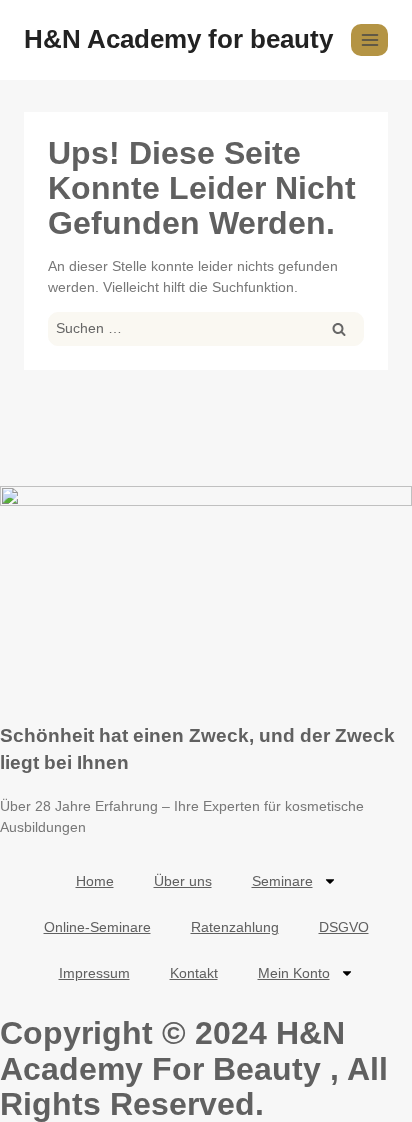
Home (95, 881)
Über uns (183, 881)
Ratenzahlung (235, 927)
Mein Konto (294, 973)
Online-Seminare (97, 927)
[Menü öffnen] (369, 39)
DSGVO (344, 927)
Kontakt (194, 973)
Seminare (282, 881)
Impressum (94, 973)
